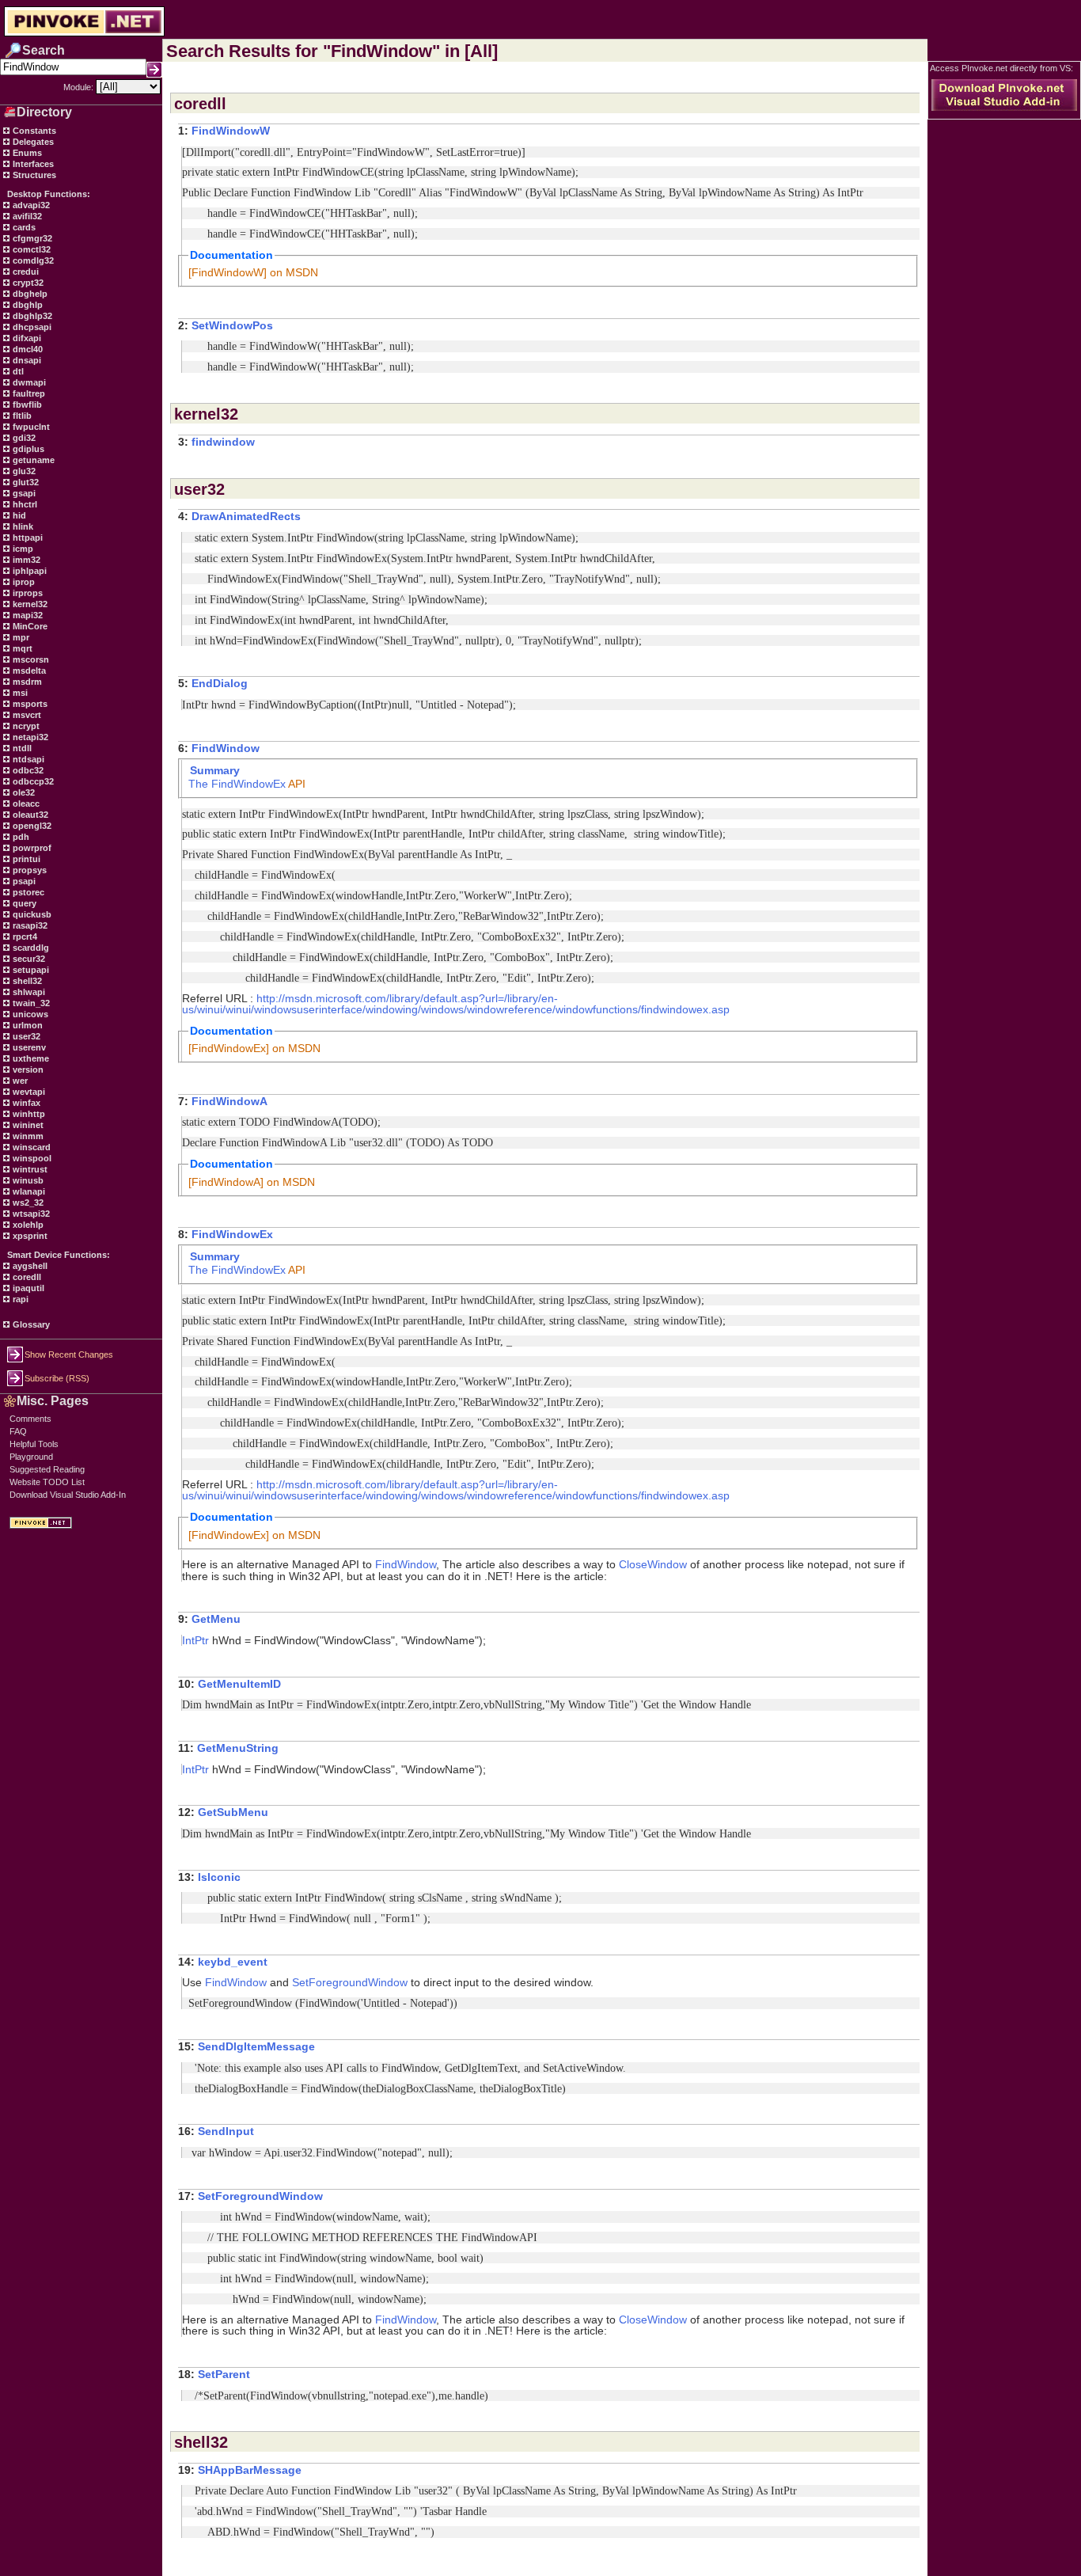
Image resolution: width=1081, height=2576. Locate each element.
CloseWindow (653, 1564)
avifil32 (26, 216)
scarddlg (30, 948)
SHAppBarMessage (250, 2470)
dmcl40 (27, 349)
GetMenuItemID (239, 1684)
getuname (32, 460)
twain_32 (30, 1003)
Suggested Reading (47, 1469)
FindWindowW (231, 131)
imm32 (25, 560)
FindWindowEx (248, 784)
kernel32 (29, 604)
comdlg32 (32, 260)
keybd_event (233, 1962)
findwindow (223, 442)
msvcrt (26, 715)
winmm (27, 1136)
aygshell (29, 1266)
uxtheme (30, 1058)
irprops (27, 593)
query (23, 903)
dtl (17, 371)
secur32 (28, 959)
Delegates (32, 142)
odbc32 (27, 770)
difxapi (26, 338)
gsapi (23, 493)
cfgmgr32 (31, 238)
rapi (19, 1299)
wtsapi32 (30, 1214)
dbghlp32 (31, 316)
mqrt (21, 648)
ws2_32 (27, 1203)
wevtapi (28, 1092)
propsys (28, 870)
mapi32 (27, 615)
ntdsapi (27, 759)
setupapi (30, 970)
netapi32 (29, 737)
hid (18, 515)
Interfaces (32, 164)
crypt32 (27, 283)
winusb (27, 1180)
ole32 (23, 792)
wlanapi (28, 1191)
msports (29, 704)
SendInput (226, 2131)
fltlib (21, 416)
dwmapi (28, 382)
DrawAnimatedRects (246, 516)
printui (25, 859)
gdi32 (23, 438)
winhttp (28, 1114)
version (27, 1070)
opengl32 (31, 826)
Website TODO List (47, 1482)
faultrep (28, 393)
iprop (23, 582)
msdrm (26, 682)
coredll (26, 1277)
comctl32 (30, 249)
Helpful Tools (34, 1444)
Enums (26, 153)
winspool (31, 1158)
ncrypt (25, 726)
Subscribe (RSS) (57, 1378)
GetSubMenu (233, 1812)
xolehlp (27, 1225)
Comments (30, 1419)
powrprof (31, 848)
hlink (22, 526)
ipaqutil (27, 1288)
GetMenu (216, 1619)
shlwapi (28, 992)
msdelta (28, 671)
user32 (25, 1036)
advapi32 (30, 205)
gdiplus (27, 449)
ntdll (21, 748)
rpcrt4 (24, 937)
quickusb (31, 914)
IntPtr (195, 1640)
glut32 (25, 482)
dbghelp (29, 294)
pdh (20, 837)
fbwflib (26, 405)
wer (19, 1081)
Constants (33, 131)
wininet (27, 1125)
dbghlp (27, 305)
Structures (33, 175)
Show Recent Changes (69, 1354)
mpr (20, 637)
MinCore (29, 626)
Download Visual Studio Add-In (68, 1495)
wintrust (29, 1169)
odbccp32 (32, 781)
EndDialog (220, 683)
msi (19, 693)
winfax (25, 1103)
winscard (30, 1147)
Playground (31, 1457)
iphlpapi (28, 571)
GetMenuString (238, 1748)
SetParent (224, 2374)
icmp (22, 549)
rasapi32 (29, 925)
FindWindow (226, 748)
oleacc (25, 804)
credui (25, 272)
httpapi (27, 538)
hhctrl (24, 504)
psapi (23, 881)
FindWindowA (229, 1101)
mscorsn (30, 659)
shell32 (26, 981)
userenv (28, 1047)
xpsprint (29, 1236)
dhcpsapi (31, 327)
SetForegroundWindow (350, 1982)
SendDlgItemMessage (256, 2046)
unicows (29, 1014)
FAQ (18, 1431)
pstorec (27, 892)
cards (23, 227)
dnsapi (26, 360)
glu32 (23, 471)
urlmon (27, 1025)
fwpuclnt (30, 427)
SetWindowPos (232, 325)
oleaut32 (29, 815)
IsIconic (219, 1877)
